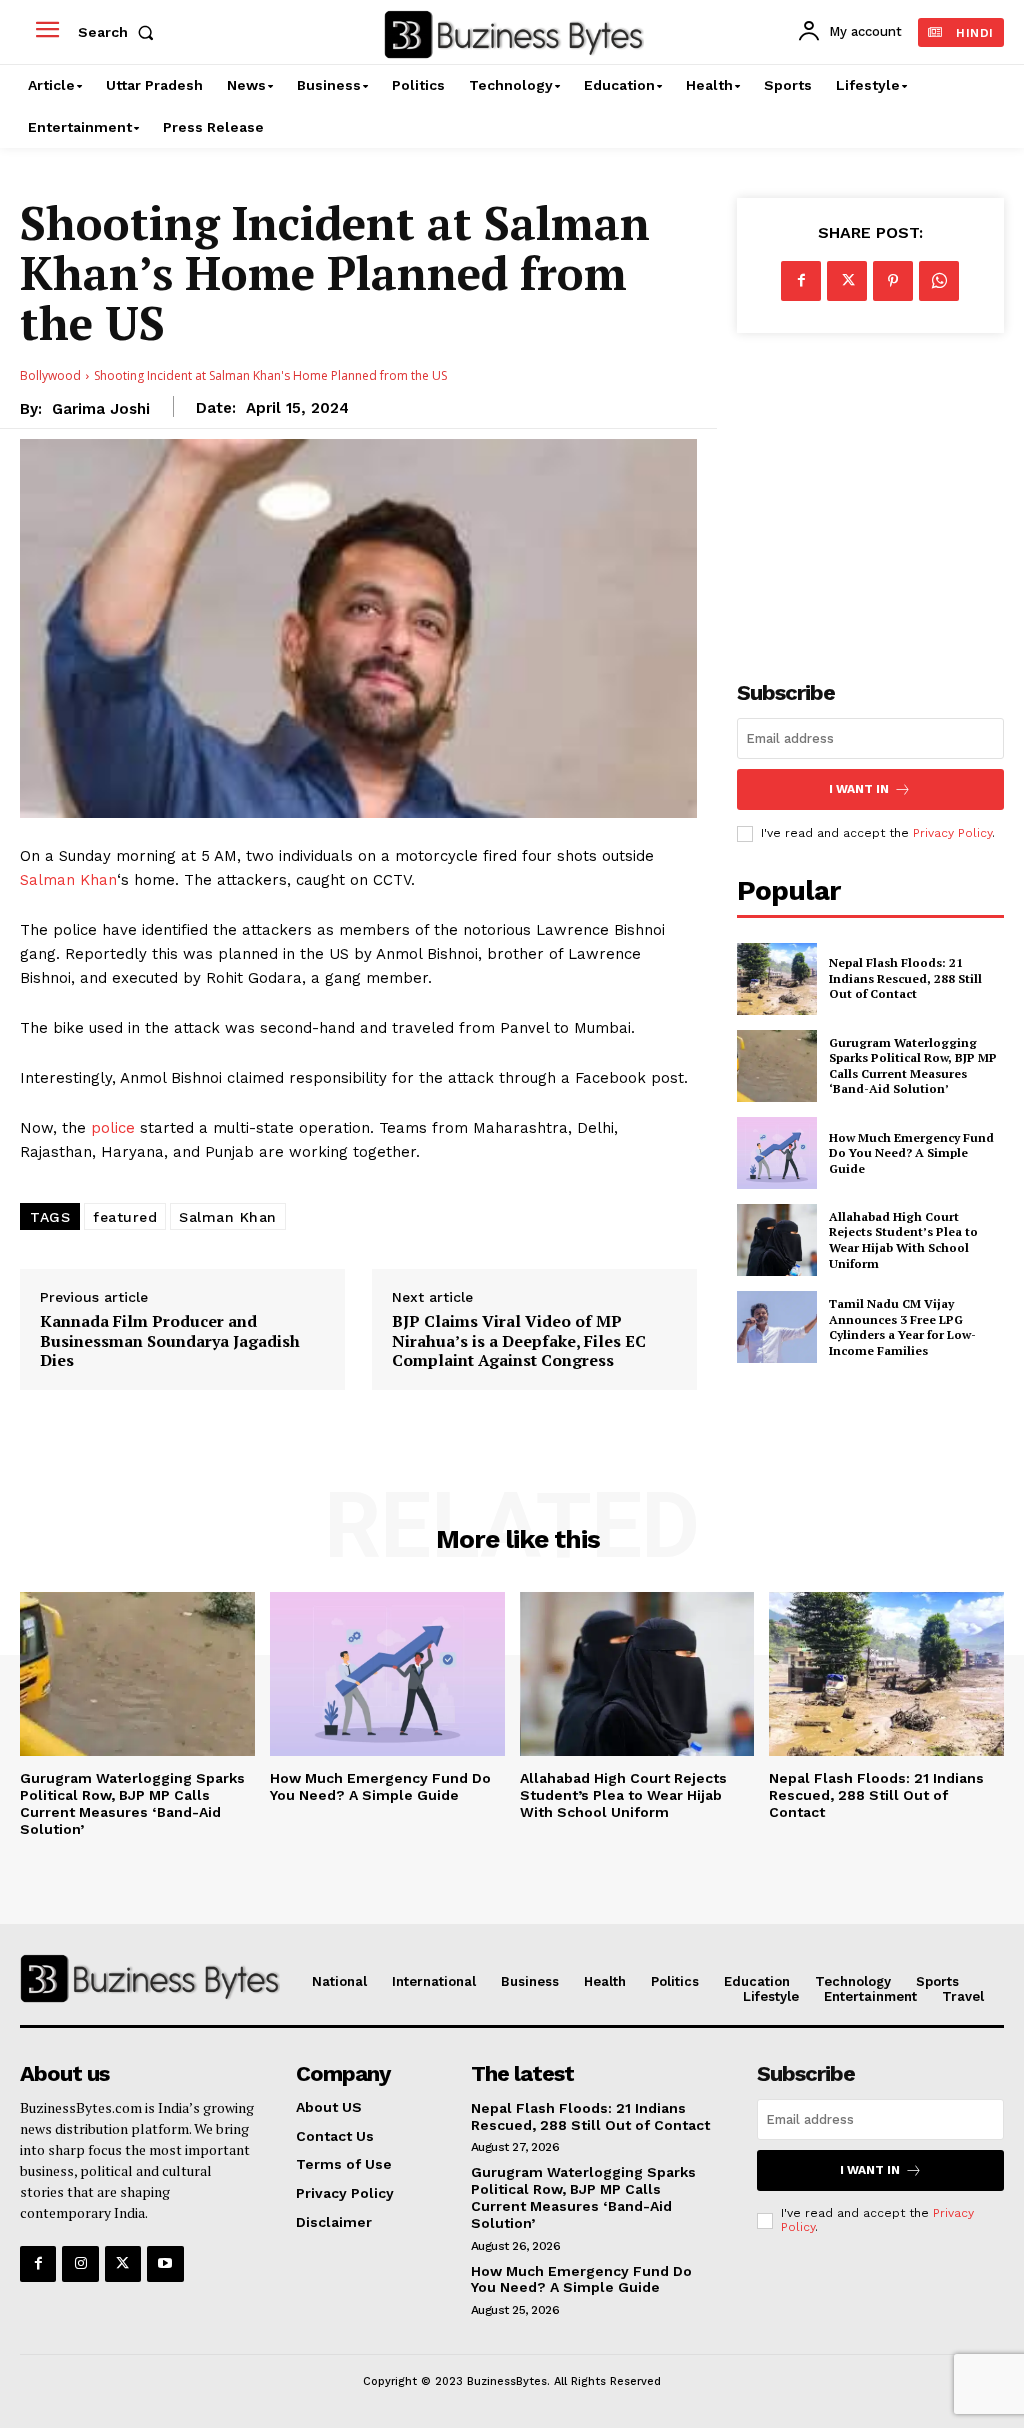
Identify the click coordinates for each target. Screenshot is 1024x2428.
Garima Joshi (101, 409)
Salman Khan (68, 880)
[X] (847, 281)
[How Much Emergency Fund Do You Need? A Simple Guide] (777, 1153)
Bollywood (50, 375)
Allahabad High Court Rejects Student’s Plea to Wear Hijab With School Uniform (903, 1240)
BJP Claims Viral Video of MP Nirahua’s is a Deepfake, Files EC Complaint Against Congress (519, 1341)
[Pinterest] (893, 281)
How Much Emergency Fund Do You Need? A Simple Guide (911, 1153)
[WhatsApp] (939, 281)
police (113, 1128)
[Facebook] (801, 281)
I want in (859, 789)
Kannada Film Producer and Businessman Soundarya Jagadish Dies (170, 1341)
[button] (120, 32)
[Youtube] (165, 2264)
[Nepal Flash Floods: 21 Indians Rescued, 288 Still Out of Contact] (777, 979)
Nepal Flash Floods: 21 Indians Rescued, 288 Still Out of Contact (905, 978)
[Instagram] (80, 2264)
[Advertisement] (880, 493)
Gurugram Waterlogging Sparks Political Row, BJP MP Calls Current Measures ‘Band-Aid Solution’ (913, 1066)
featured (125, 1217)
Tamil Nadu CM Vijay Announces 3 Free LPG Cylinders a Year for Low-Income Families (902, 1327)
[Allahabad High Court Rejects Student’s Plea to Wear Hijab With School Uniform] (777, 1240)
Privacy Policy (952, 833)
